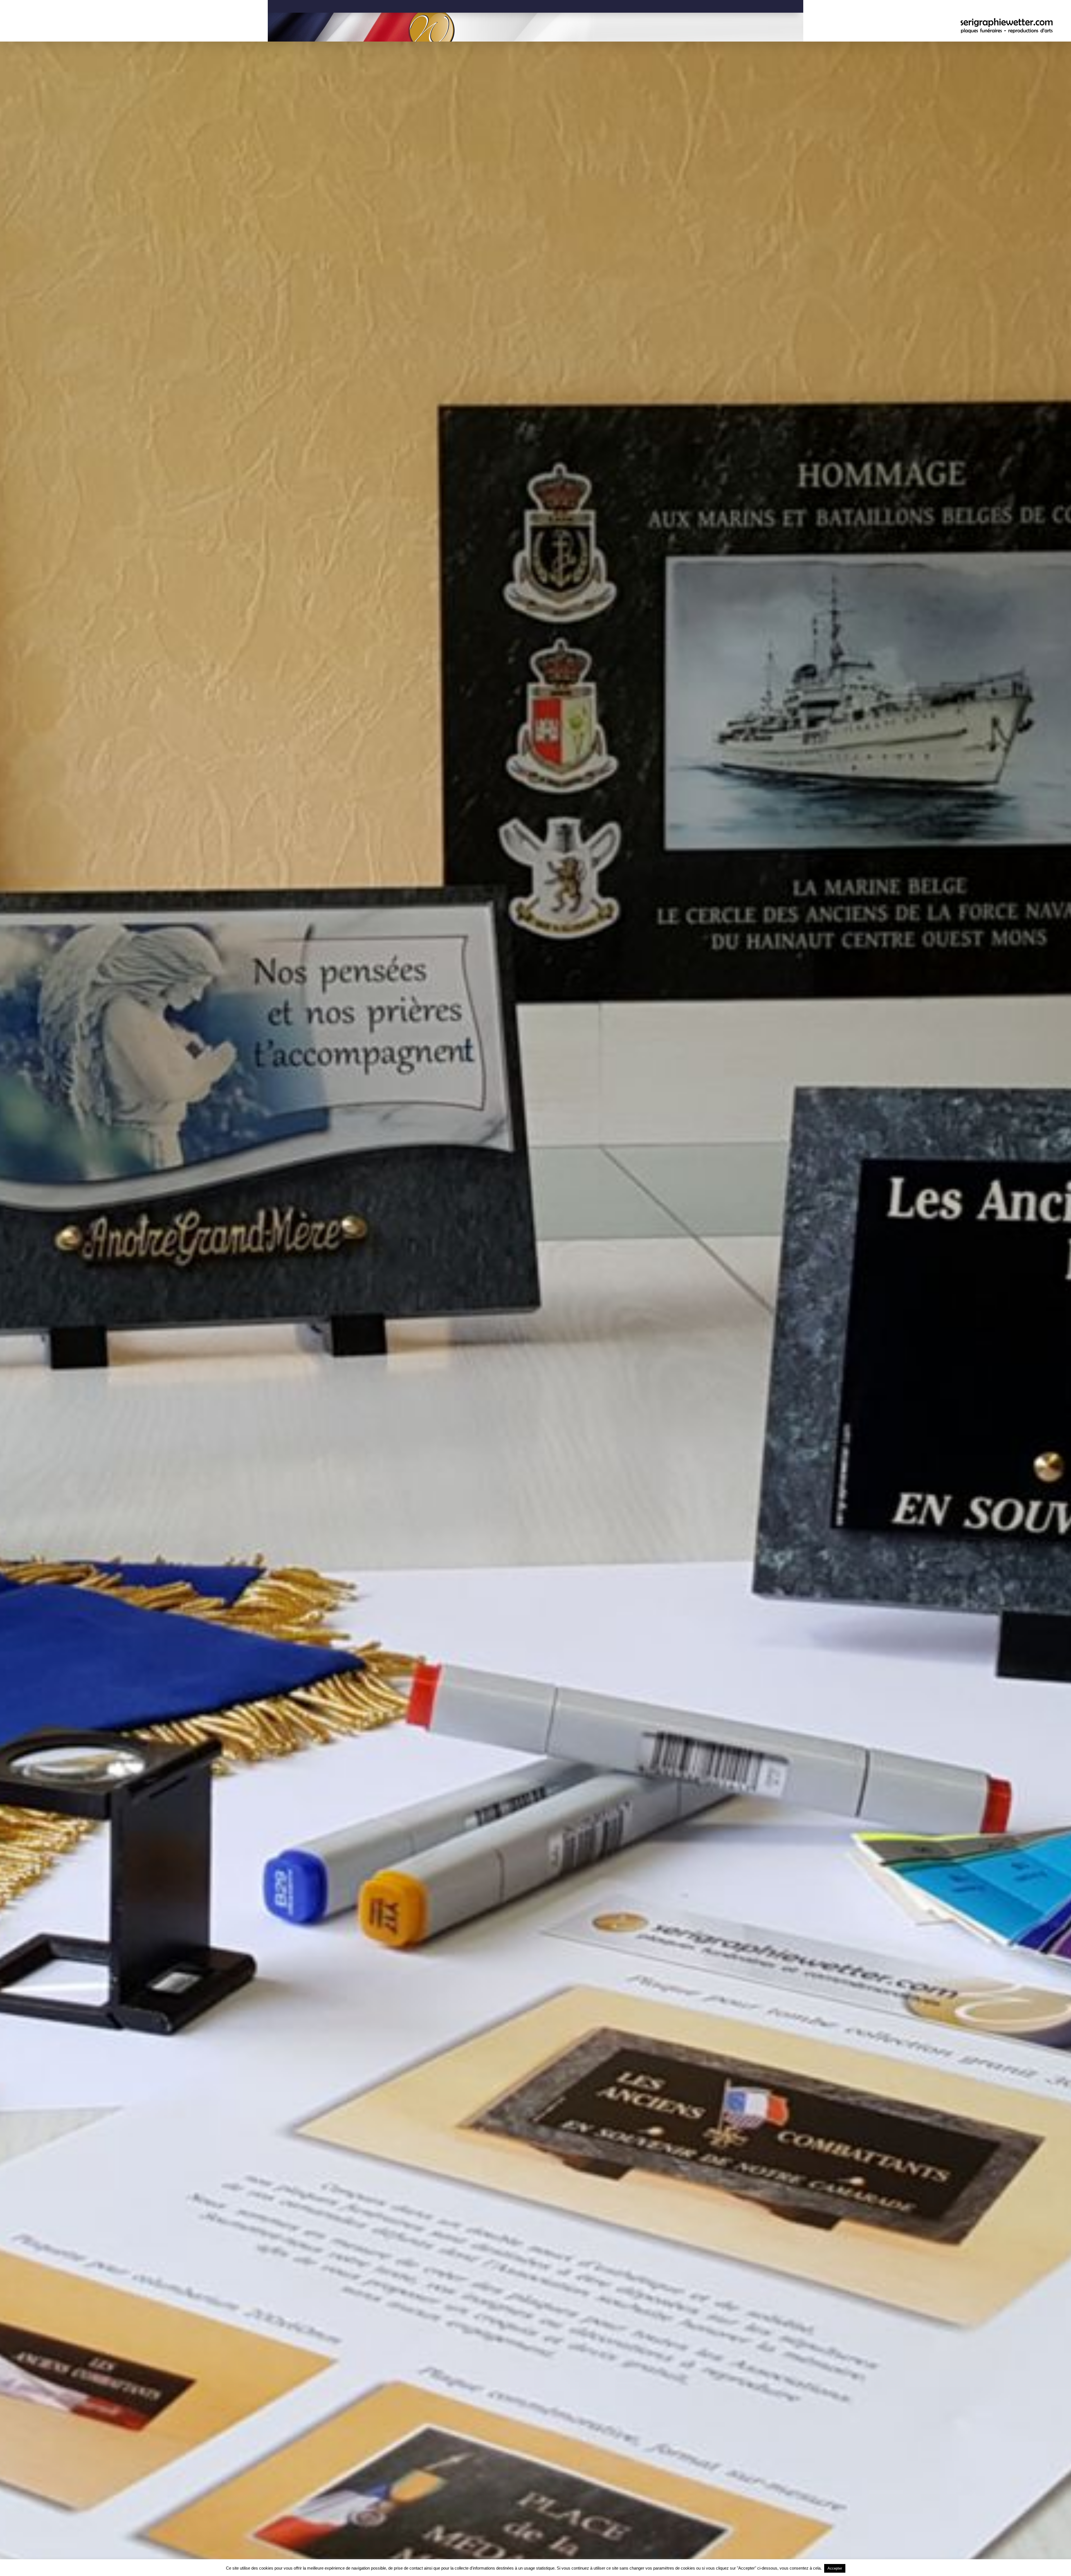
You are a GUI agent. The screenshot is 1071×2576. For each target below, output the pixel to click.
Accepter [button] (835, 2568)
